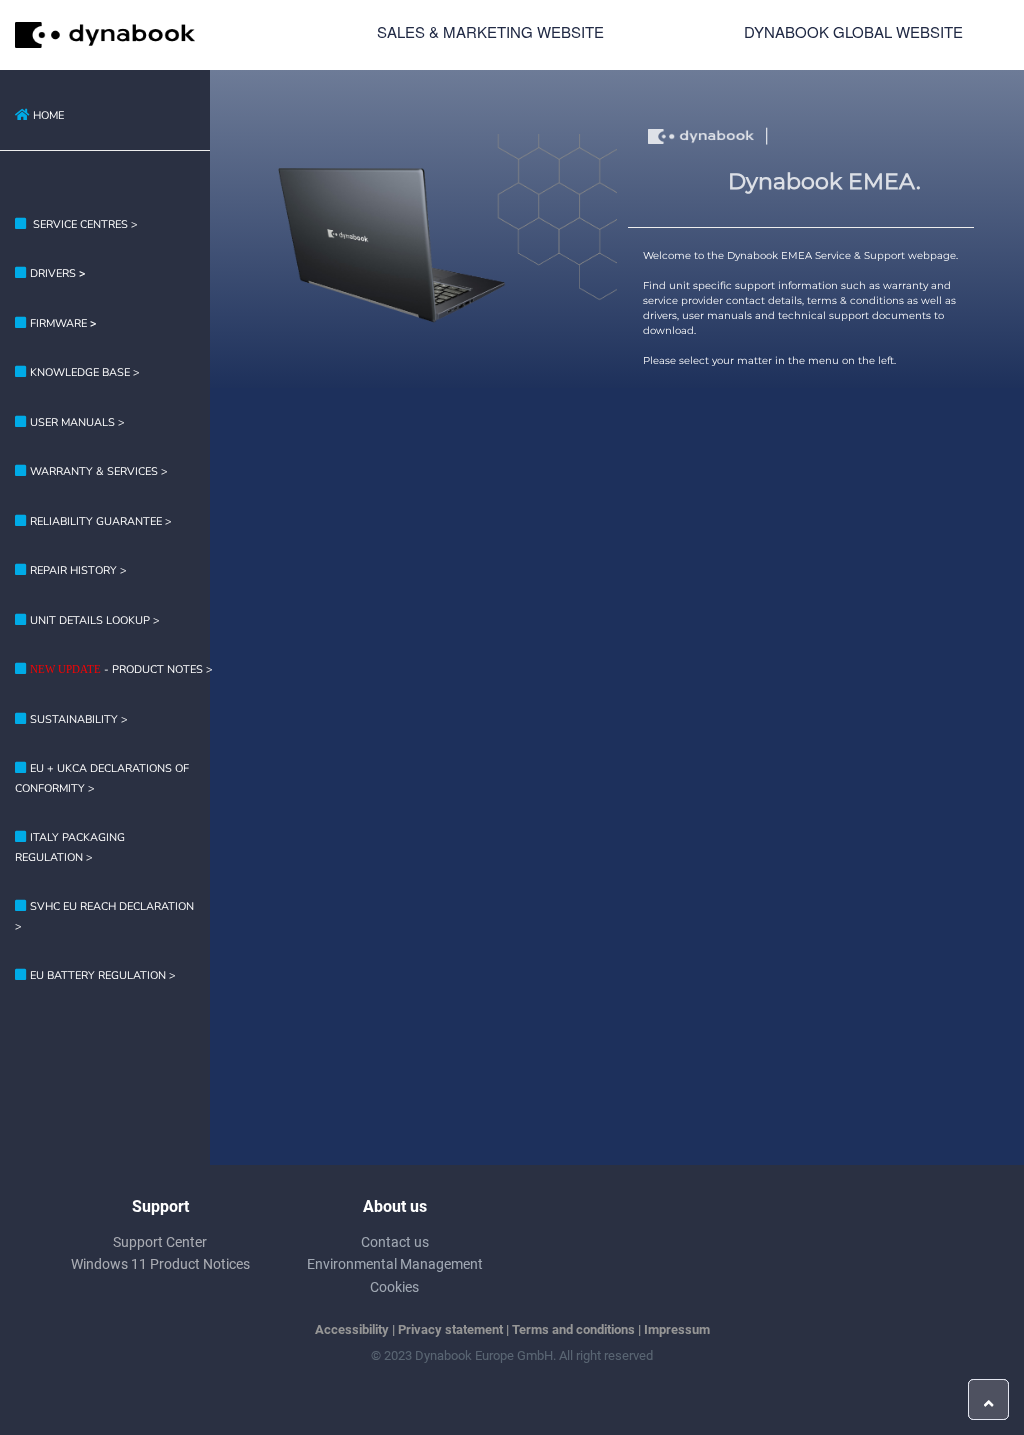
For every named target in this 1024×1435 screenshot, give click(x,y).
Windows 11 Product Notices (160, 1264)
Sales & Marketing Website (490, 31)
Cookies (394, 1287)
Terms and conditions (573, 1329)
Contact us (395, 1242)
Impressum (677, 1329)
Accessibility (352, 1329)
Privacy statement (450, 1329)
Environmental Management (395, 1264)
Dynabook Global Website (853, 31)
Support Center (160, 1242)
